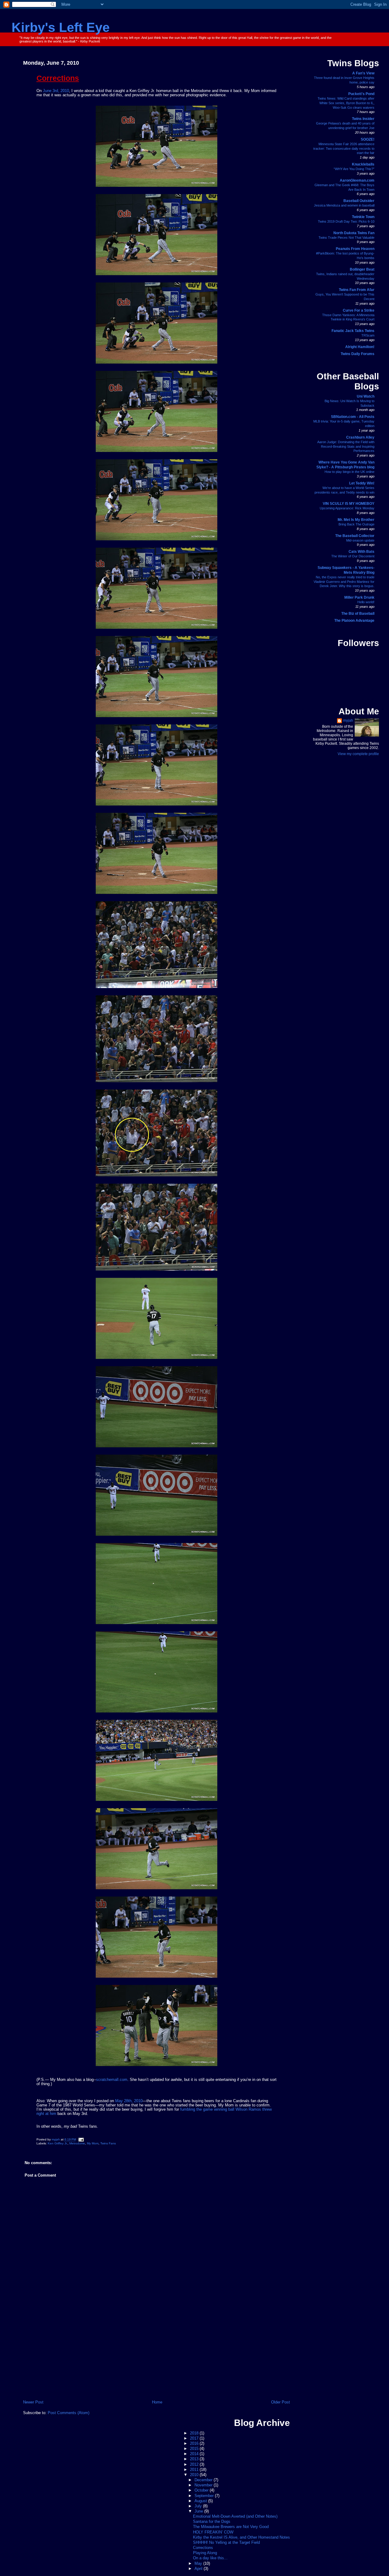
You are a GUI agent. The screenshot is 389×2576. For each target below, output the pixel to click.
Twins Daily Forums (358, 354)
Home (157, 2402)
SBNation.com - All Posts (353, 417)
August (201, 2501)
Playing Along (205, 2553)
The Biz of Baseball (358, 614)
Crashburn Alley (360, 437)
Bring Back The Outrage (356, 524)
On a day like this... (210, 2558)
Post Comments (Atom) (69, 2413)
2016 (195, 2444)
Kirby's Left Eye (61, 27)
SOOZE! (368, 139)
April (199, 2569)
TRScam (368, 335)
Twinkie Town (363, 217)
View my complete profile (358, 754)
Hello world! (366, 602)
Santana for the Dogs (212, 2522)
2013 (195, 2459)
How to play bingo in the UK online (349, 472)
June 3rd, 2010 (56, 91)
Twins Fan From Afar (357, 290)
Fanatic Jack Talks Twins (353, 331)
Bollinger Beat (362, 269)
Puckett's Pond (361, 94)
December (204, 2480)
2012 (195, 2465)
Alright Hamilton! (360, 347)
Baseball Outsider (359, 201)
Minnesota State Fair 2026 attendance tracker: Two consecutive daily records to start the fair (344, 149)
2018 (195, 2433)
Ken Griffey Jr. (58, 2143)
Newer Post (33, 2402)
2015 (195, 2449)
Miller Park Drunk (359, 597)
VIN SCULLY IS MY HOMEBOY (349, 504)
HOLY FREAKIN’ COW (213, 2532)
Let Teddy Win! (362, 483)
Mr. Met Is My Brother (356, 520)
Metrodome (77, 2143)
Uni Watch (366, 396)
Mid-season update (360, 540)
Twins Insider (363, 119)
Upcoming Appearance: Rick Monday (347, 508)
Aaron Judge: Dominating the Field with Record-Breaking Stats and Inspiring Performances (346, 446)
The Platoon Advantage (354, 621)
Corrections (203, 2548)
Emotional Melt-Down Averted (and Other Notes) (235, 2516)
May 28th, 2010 (129, 2101)
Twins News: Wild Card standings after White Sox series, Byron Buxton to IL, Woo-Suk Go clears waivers (346, 103)
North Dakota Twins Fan (354, 233)
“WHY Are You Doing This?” (354, 169)
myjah (348, 720)
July (199, 2506)
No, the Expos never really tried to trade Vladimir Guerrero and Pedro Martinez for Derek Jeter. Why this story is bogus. (344, 582)
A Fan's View (363, 73)
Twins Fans (108, 2143)
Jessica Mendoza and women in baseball (344, 205)
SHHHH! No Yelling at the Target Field (226, 2543)
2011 (195, 2470)
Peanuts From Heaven (355, 249)
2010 (195, 2475)
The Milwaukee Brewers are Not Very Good (231, 2527)
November (204, 2485)
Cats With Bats (361, 552)
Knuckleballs (363, 164)
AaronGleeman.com (357, 180)
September (205, 2496)
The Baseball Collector (355, 536)
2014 (195, 2454)
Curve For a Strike (359, 310)
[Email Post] (81, 2140)
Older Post (281, 2402)
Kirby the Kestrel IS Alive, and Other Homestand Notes (241, 2537)
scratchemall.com (112, 2080)
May (199, 2564)
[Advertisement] (157, 2354)
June (199, 2511)
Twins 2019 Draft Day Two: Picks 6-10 (346, 221)
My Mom (93, 2143)
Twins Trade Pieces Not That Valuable (346, 238)
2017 (195, 2438)
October (202, 2490)
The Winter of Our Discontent (353, 556)
